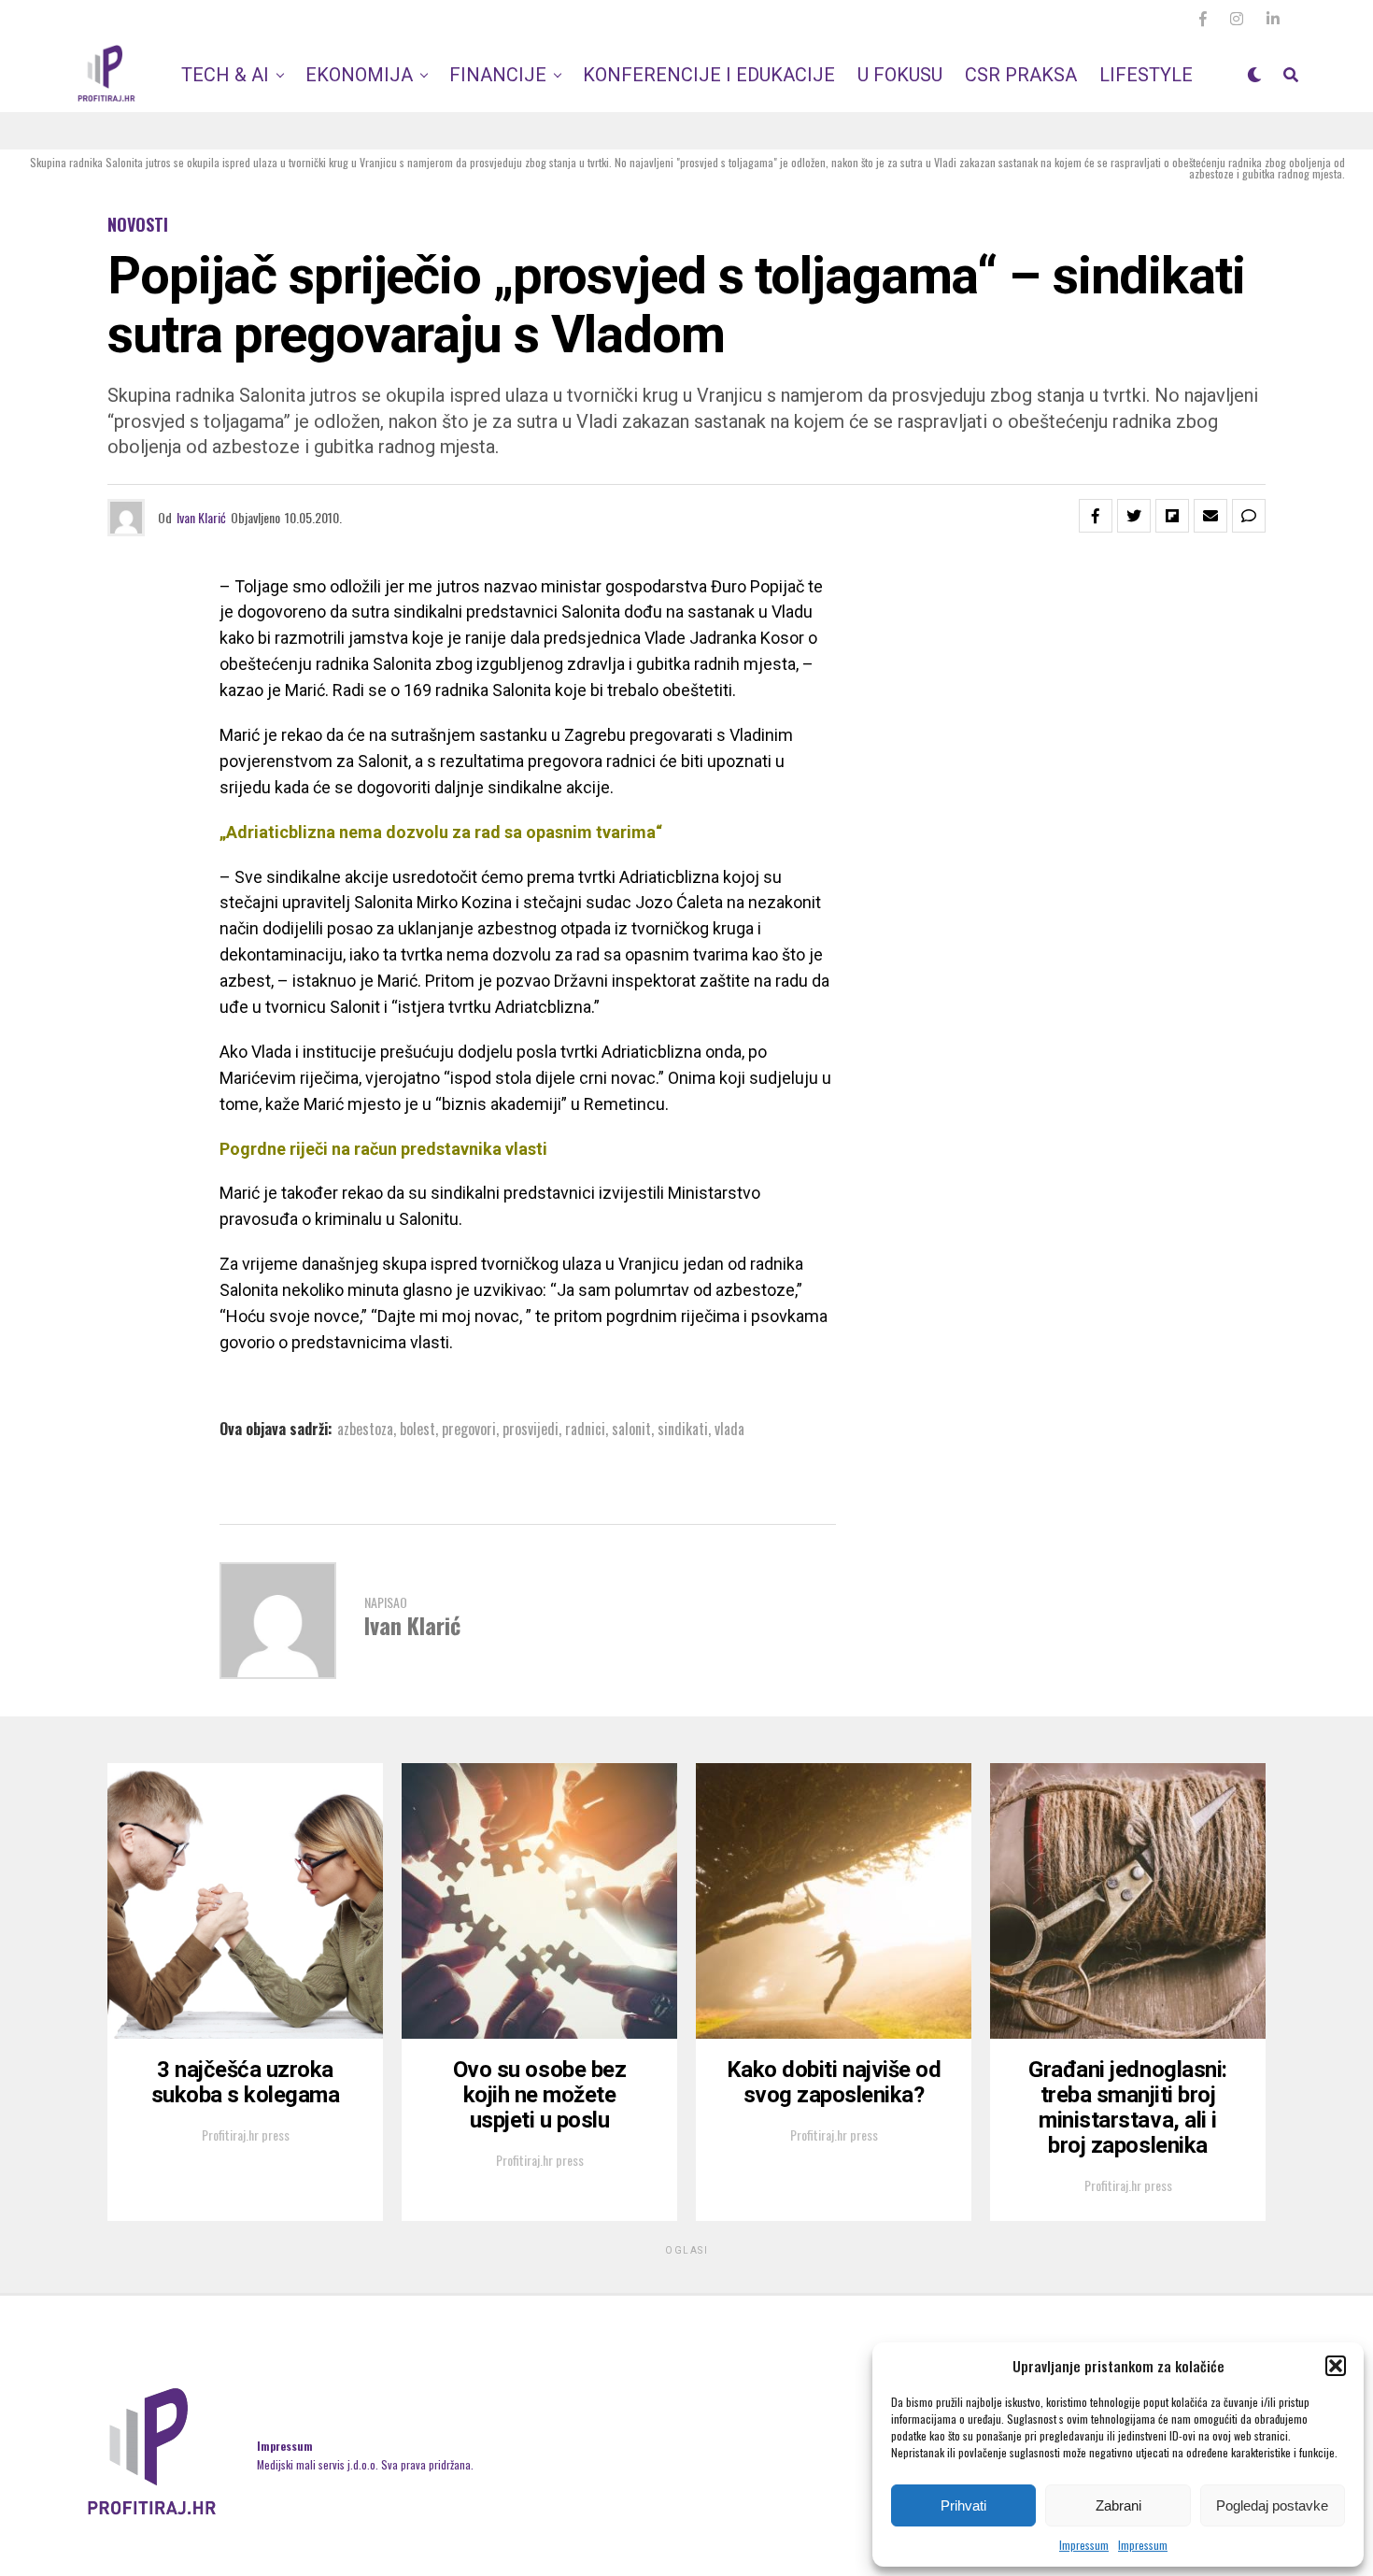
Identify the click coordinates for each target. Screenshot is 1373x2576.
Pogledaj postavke (1272, 2505)
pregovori (469, 1429)
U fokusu (900, 75)
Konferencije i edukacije (709, 75)
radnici (585, 1429)
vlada (729, 1429)
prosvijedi (531, 1429)
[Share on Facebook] (1096, 516)
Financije (498, 75)
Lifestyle (1146, 75)
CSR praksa (1021, 75)
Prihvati (963, 2505)
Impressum (1084, 2545)
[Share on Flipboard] (1172, 516)
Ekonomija (359, 75)
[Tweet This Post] (1134, 516)
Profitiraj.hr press (246, 2135)
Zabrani (1118, 2505)
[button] (1336, 2366)
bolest (418, 1429)
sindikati (683, 1429)
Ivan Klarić (201, 517)
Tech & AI (225, 75)
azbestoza (365, 1429)
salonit (631, 1429)
